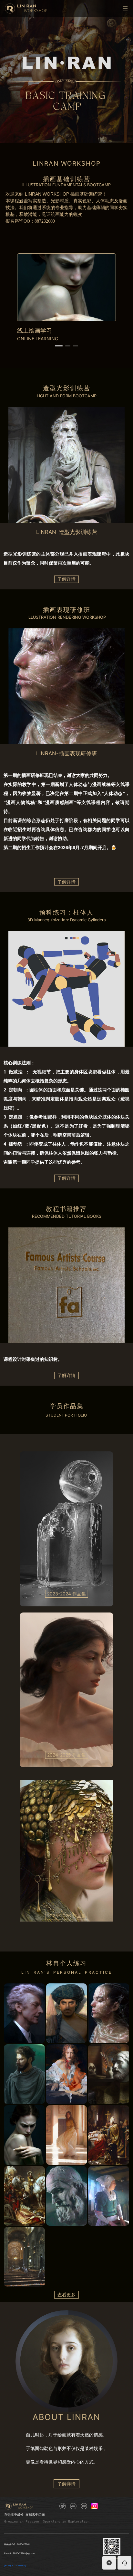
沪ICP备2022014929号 (15, 2566)
